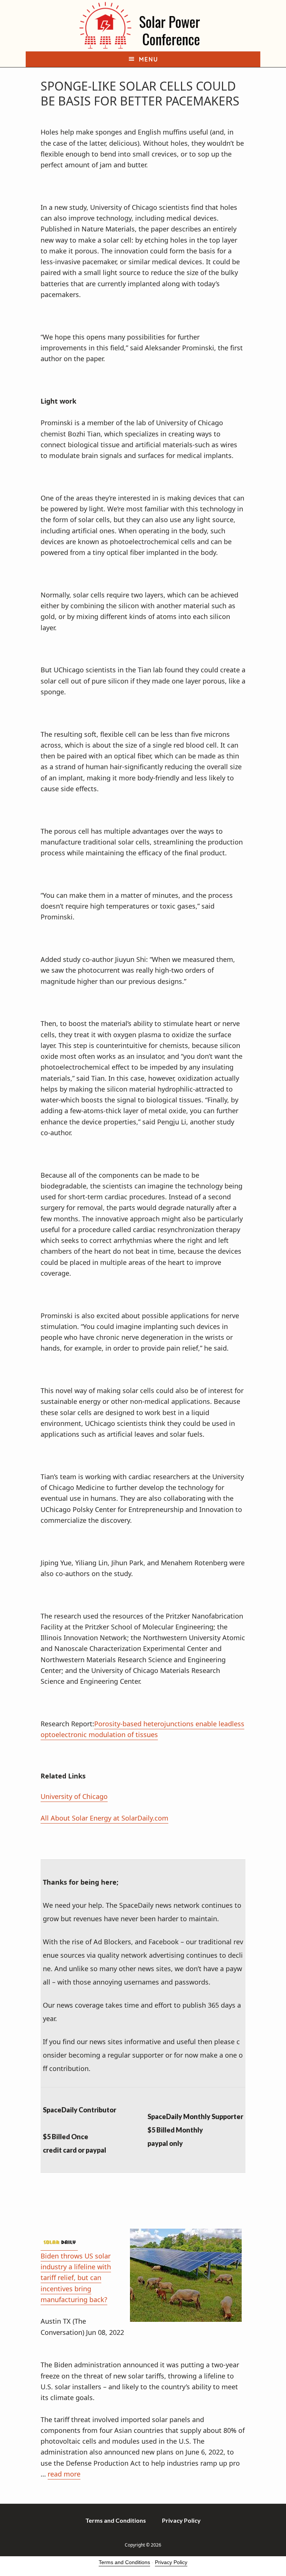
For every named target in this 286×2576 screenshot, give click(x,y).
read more (64, 2474)
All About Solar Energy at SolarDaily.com (104, 1818)
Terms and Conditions (124, 2562)
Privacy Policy (171, 2562)
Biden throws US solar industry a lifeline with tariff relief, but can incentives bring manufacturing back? (76, 2278)
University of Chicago (74, 1796)
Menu (149, 59)
